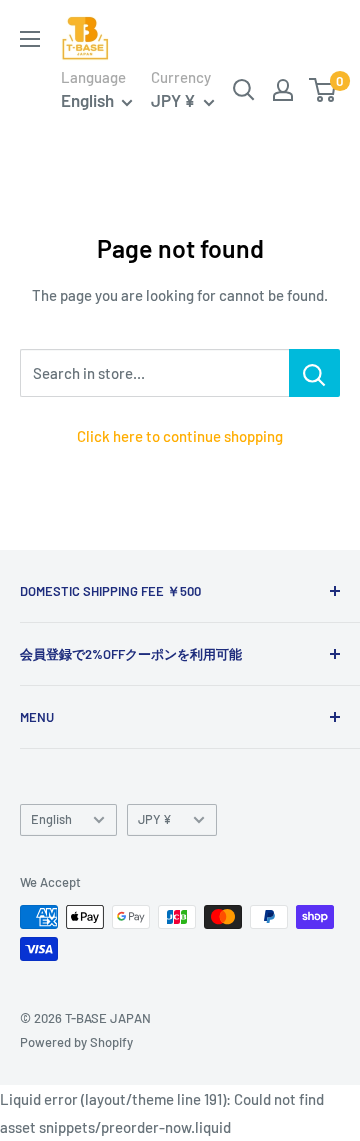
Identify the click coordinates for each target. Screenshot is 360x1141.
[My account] (283, 90)
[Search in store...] (314, 373)
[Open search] (244, 90)
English (51, 819)
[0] (323, 90)
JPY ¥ (155, 819)
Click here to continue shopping (180, 436)
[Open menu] (30, 39)
